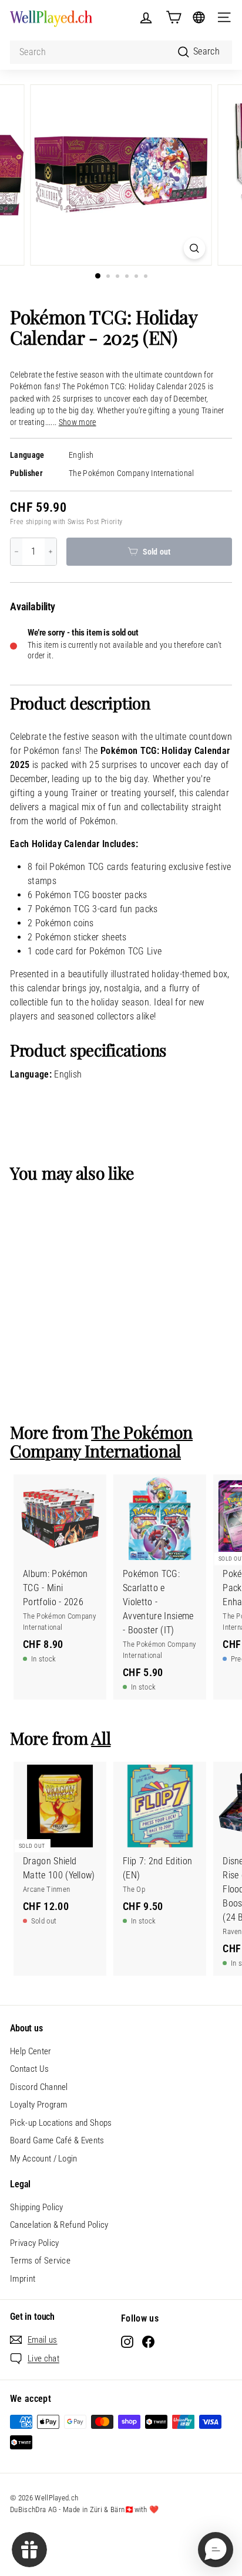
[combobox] (121, 52)
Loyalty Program (39, 2105)
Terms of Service (40, 2261)
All (101, 1738)
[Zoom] (195, 248)
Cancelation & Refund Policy (59, 2225)
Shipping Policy (37, 2207)
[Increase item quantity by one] (51, 552)
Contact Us (29, 2069)
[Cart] (174, 17)
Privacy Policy (34, 2243)
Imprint (23, 2279)
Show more (78, 422)
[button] (216, 2550)
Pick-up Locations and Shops (61, 2123)
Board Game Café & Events (57, 2140)
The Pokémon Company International (132, 473)
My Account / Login (44, 2159)
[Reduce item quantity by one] (16, 552)
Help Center (31, 2051)
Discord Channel (39, 2087)
